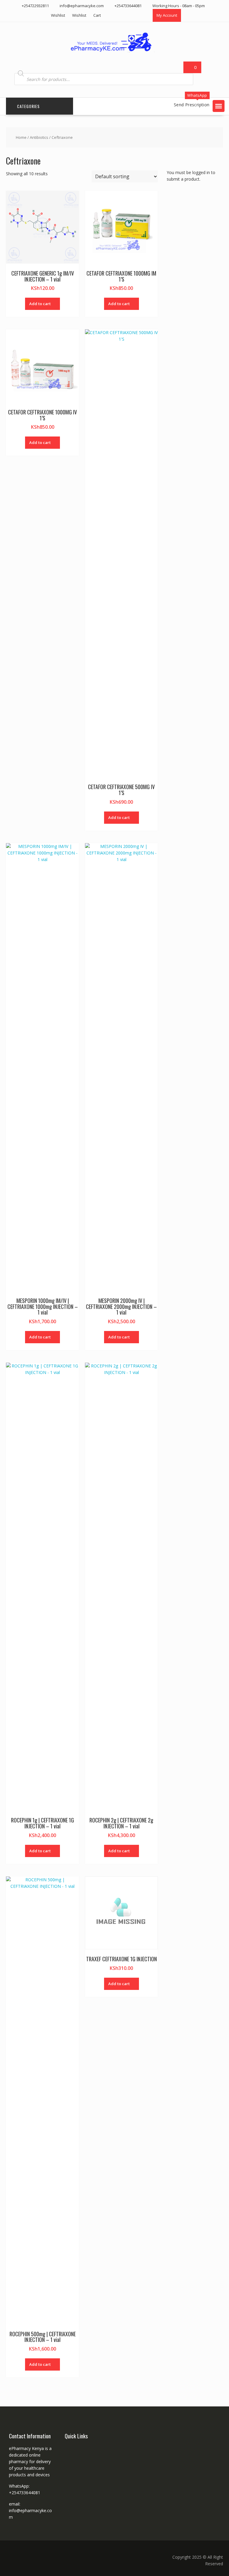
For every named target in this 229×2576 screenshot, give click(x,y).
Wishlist (58, 15)
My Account (167, 15)
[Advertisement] (198, 241)
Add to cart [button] (40, 304)
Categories (28, 106)
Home (21, 137)
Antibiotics (39, 137)
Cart (97, 15)
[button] (219, 106)
